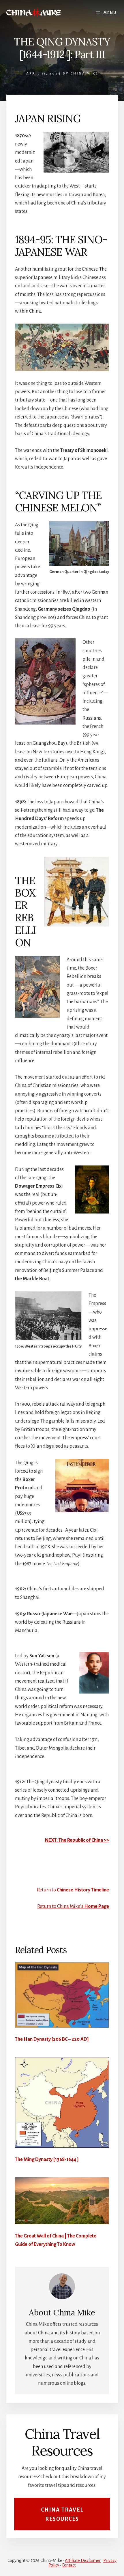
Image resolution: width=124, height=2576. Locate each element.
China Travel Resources (62, 2515)
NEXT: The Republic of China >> (77, 1840)
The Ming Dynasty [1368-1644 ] (47, 2160)
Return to (73, 1890)
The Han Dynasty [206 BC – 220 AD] (52, 2039)
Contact (69, 2565)
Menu (110, 13)
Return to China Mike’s (73, 1906)
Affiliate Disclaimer (83, 2560)
